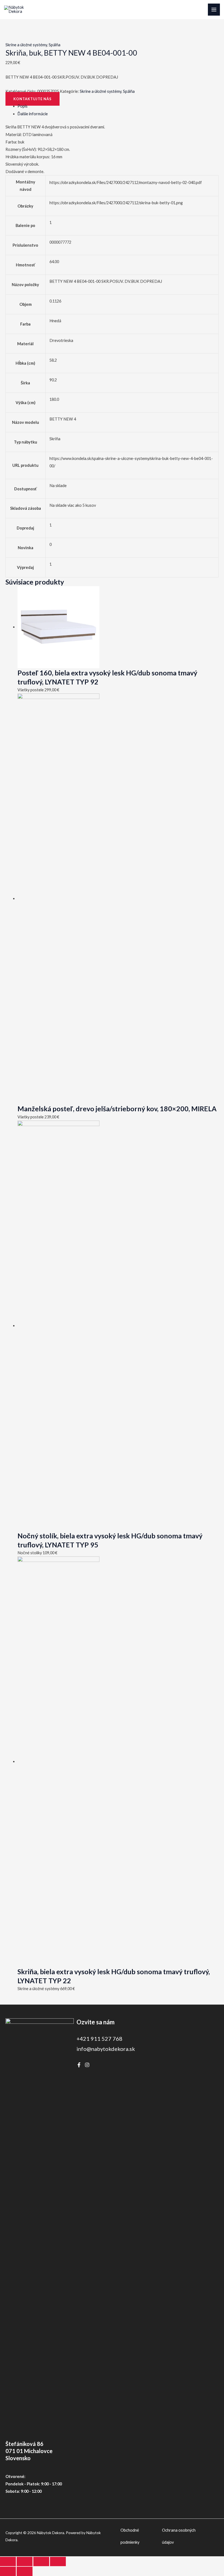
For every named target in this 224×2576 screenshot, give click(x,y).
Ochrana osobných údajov (179, 2536)
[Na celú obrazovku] (25, 2561)
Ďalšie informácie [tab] (33, 114)
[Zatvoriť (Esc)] (58, 2561)
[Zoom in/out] (8, 2561)
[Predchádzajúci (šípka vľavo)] (8, 2571)
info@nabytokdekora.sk (106, 2049)
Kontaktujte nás (33, 99)
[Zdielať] (41, 2561)
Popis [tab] (23, 106)
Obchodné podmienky (130, 2536)
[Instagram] (87, 2065)
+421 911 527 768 (99, 2039)
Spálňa (54, 45)
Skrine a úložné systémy (26, 45)
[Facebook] (79, 2065)
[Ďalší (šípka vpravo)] (25, 2571)
